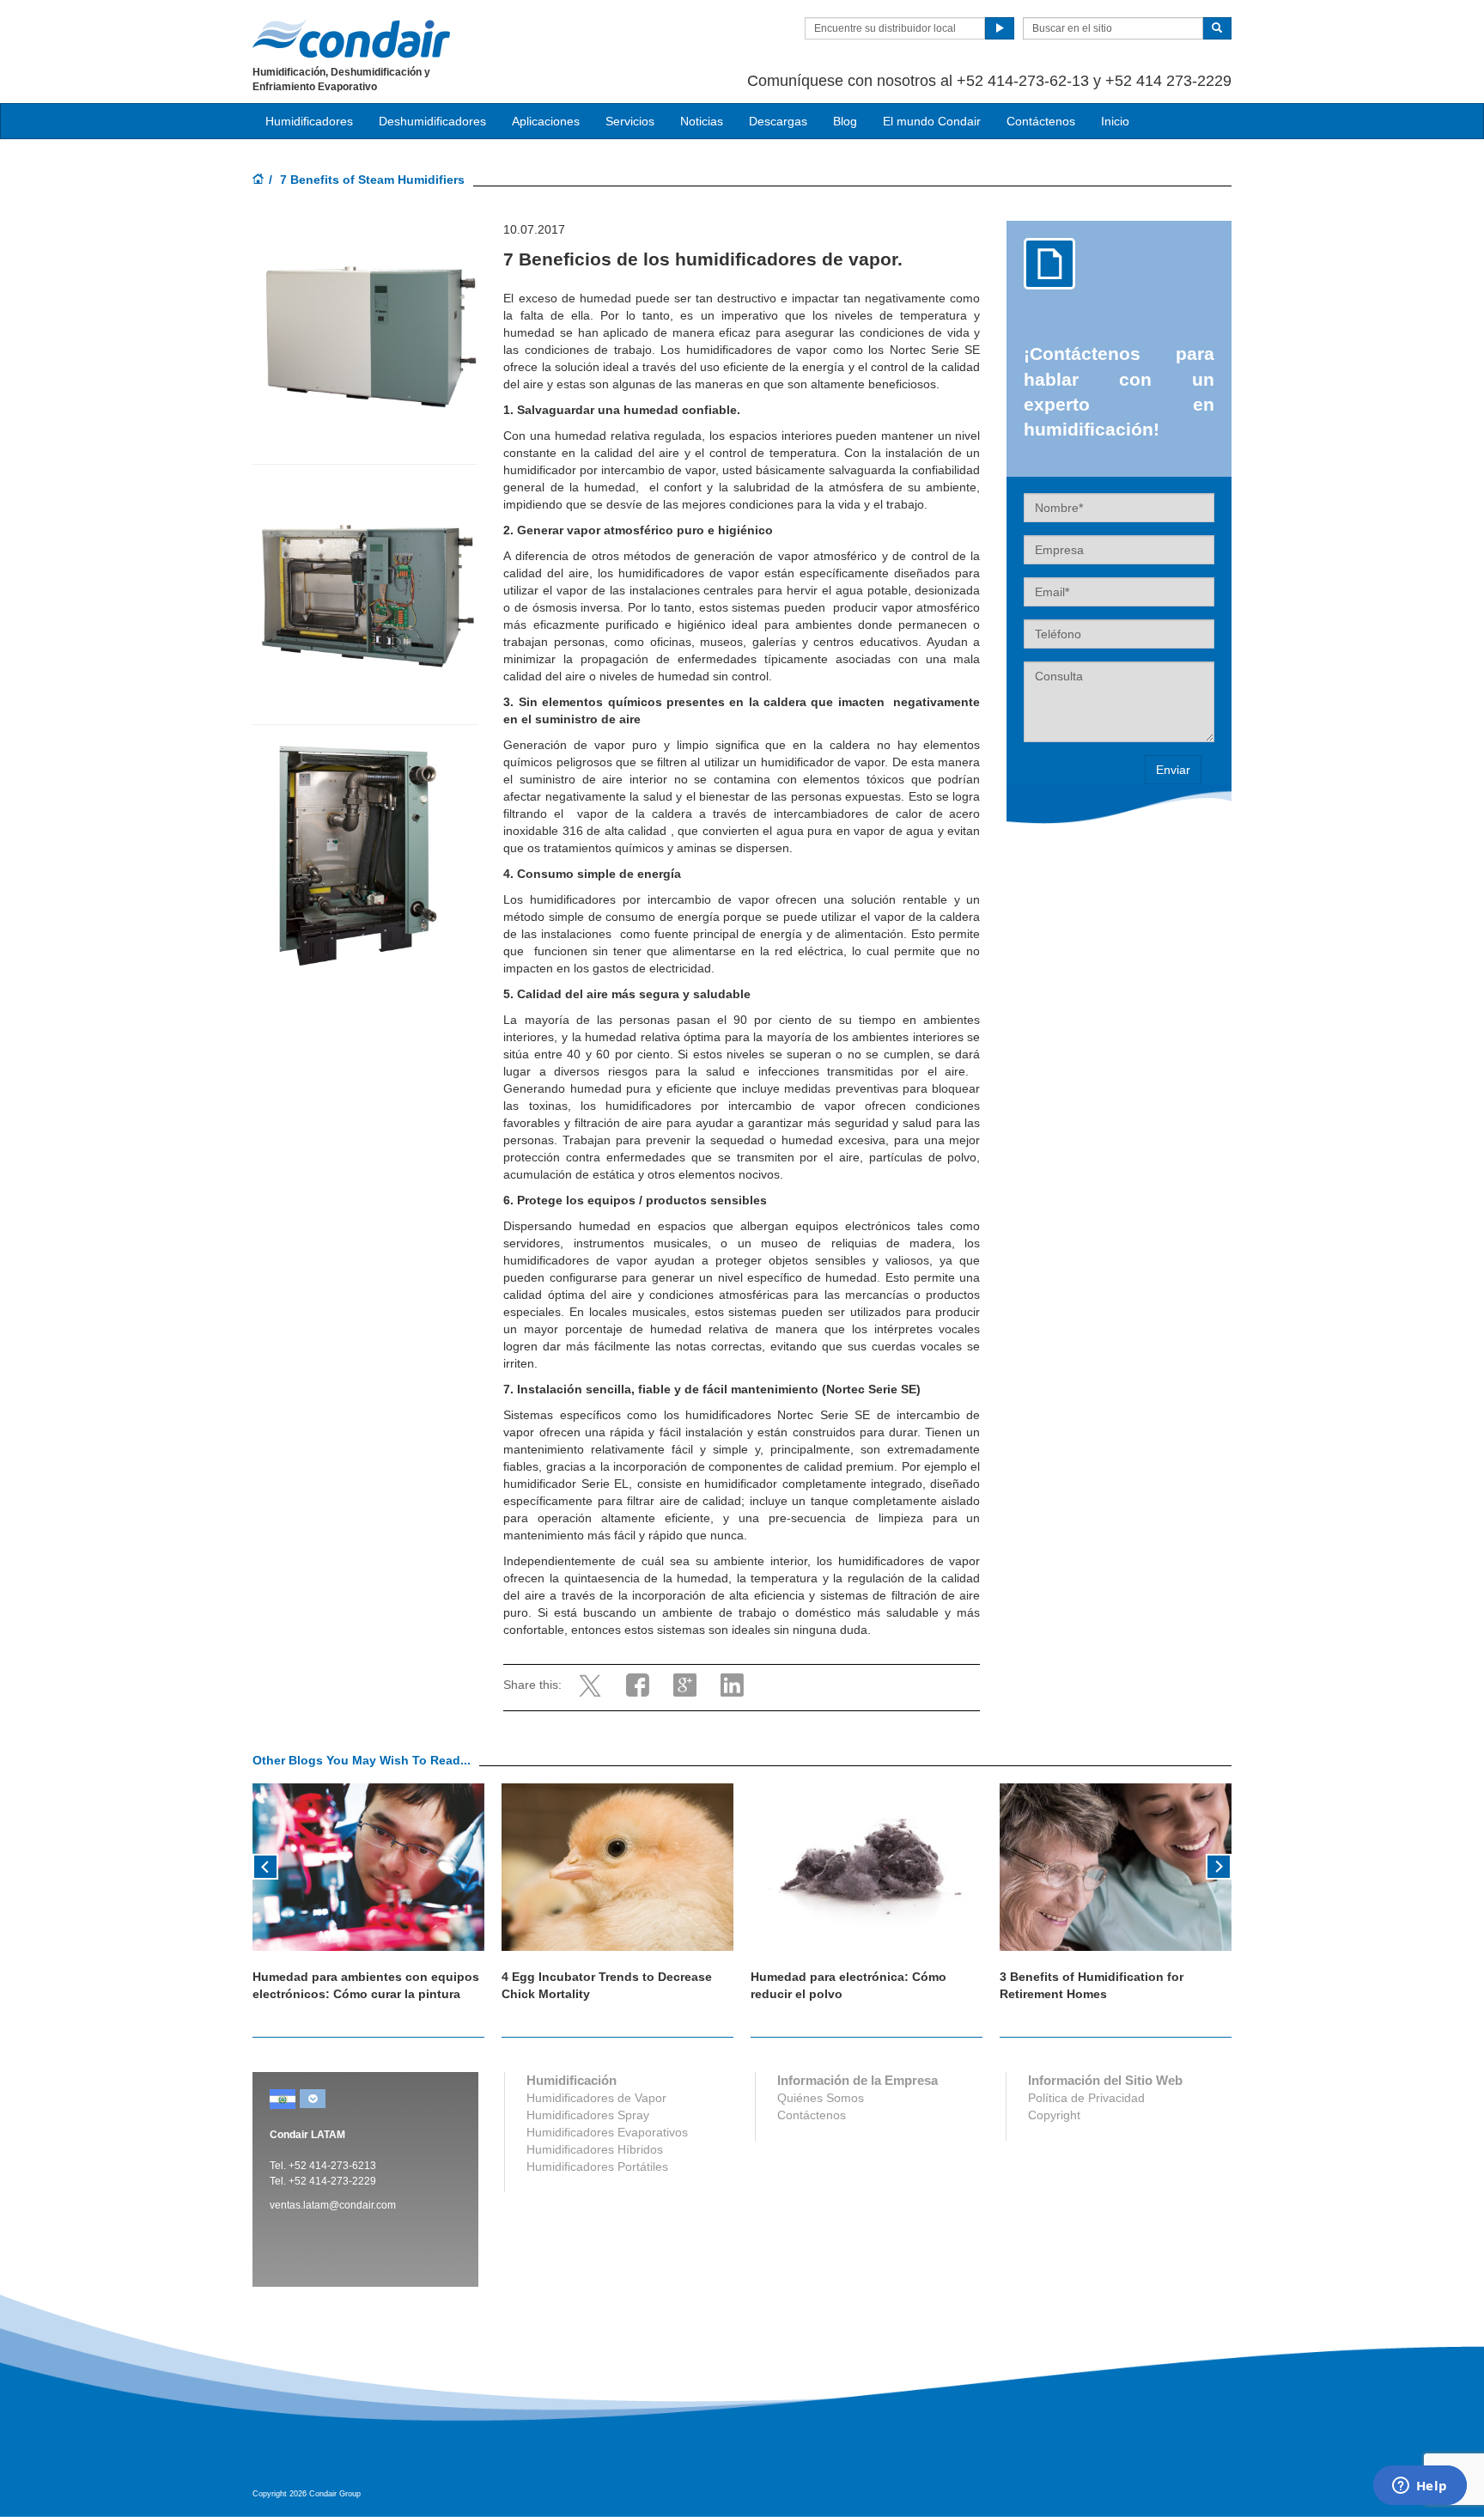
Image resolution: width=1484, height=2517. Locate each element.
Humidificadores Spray (588, 2115)
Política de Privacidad (1086, 2098)
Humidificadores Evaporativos (607, 2132)
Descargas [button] (778, 121)
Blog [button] (845, 121)
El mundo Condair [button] (932, 121)
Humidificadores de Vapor (596, 2098)
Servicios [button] (630, 121)
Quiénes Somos (821, 2098)
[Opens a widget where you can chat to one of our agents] (1420, 2487)
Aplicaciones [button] (546, 121)
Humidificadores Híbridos (595, 2149)
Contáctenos (1041, 121)
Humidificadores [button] (309, 121)
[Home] (258, 180)
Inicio (1115, 121)
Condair (351, 39)
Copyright (1054, 2115)
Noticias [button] (702, 121)
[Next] (1219, 1865)
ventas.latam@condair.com (333, 2205)
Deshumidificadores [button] (432, 121)
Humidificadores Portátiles (597, 2167)
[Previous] (265, 1865)
